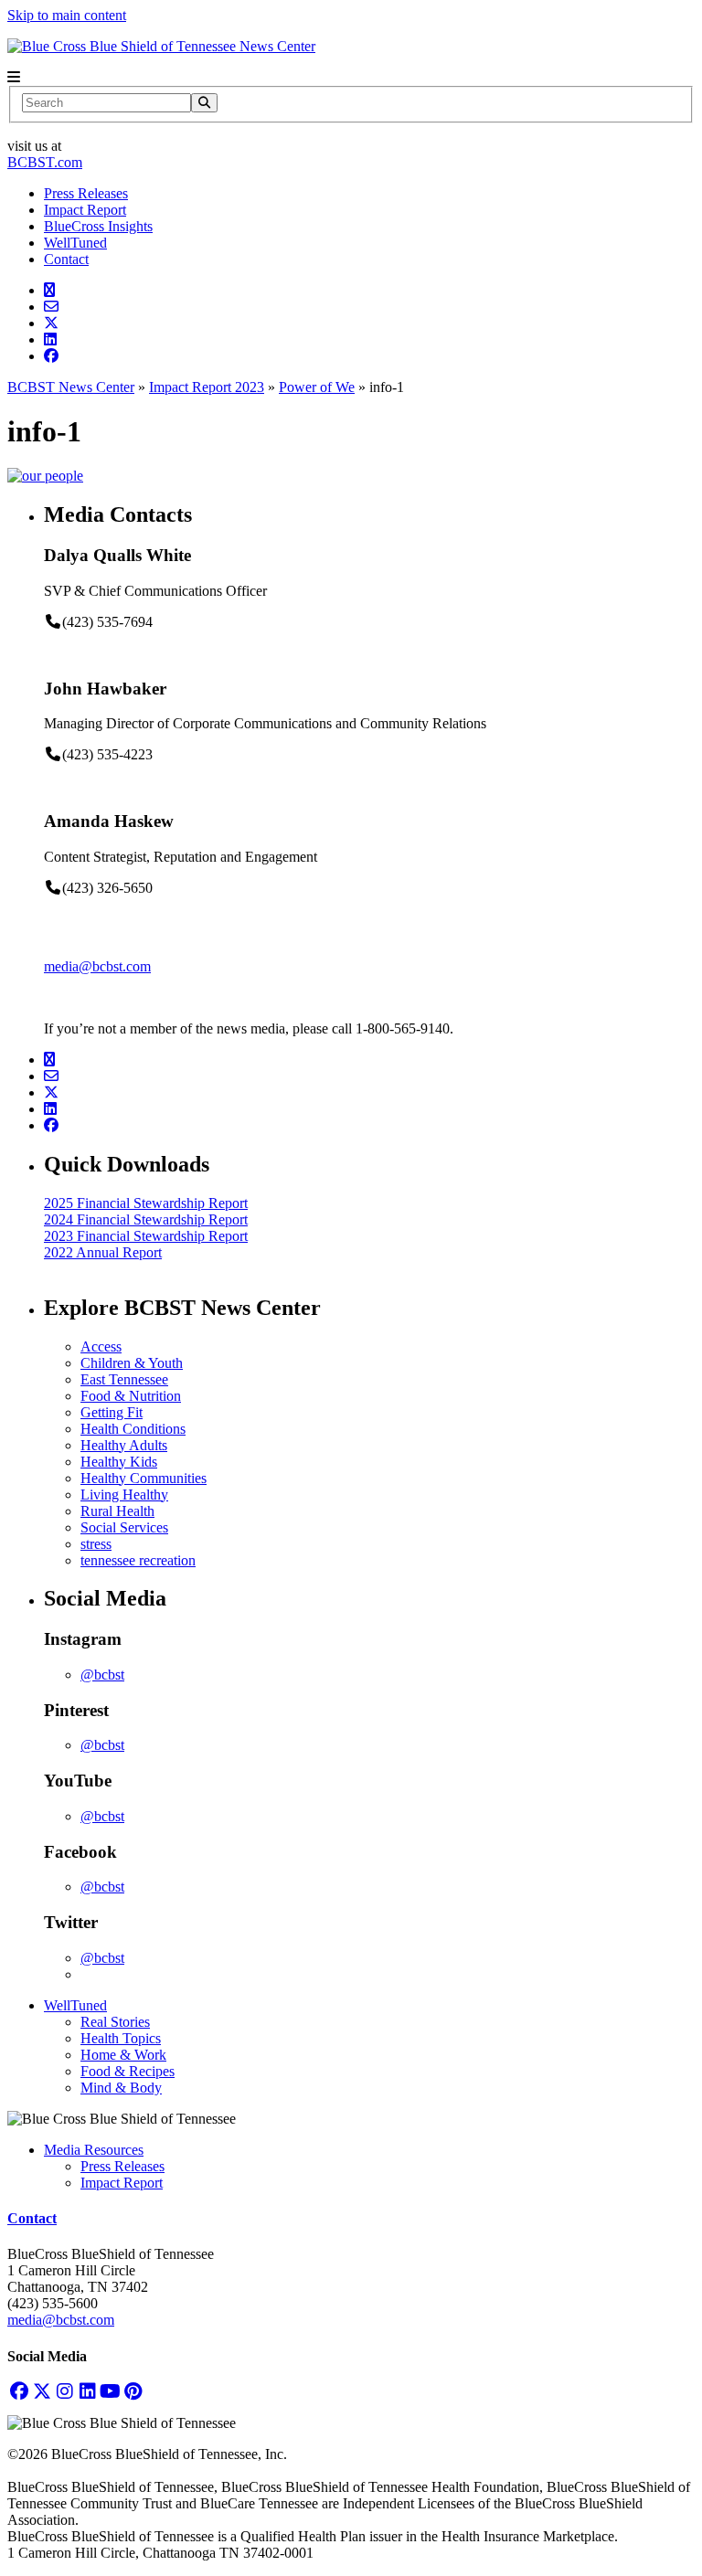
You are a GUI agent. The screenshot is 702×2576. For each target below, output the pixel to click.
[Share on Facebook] (51, 356)
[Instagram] (64, 2392)
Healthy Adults (124, 1445)
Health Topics (121, 2038)
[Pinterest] (133, 2392)
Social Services (124, 1527)
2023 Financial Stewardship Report (146, 1236)
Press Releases (86, 193)
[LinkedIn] (87, 2392)
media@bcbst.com (97, 966)
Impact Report (85, 210)
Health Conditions (133, 1429)
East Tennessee (124, 1379)
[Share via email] (51, 307)
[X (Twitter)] (42, 2392)
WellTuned (75, 243)
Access (101, 1346)
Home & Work (123, 2055)
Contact (66, 259)
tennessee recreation (138, 1560)
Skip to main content (67, 15)
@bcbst (102, 1675)
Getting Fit (112, 1412)
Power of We (317, 387)
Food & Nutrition (131, 1396)
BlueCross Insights (98, 226)
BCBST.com (45, 162)
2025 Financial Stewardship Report (146, 1203)
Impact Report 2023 (207, 387)
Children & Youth (132, 1363)
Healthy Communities (144, 1478)
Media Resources (94, 2150)
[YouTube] (110, 2392)
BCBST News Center (71, 387)
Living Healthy (124, 1495)
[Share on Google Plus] (49, 290)
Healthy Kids (119, 1462)
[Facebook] (19, 2392)
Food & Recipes (128, 2071)
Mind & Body (121, 2088)
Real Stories (115, 2022)
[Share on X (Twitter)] (51, 323)
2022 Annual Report (103, 1252)
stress (96, 1544)
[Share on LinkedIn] (50, 339)
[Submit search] (204, 103)
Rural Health (117, 1511)
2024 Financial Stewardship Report (146, 1219)
